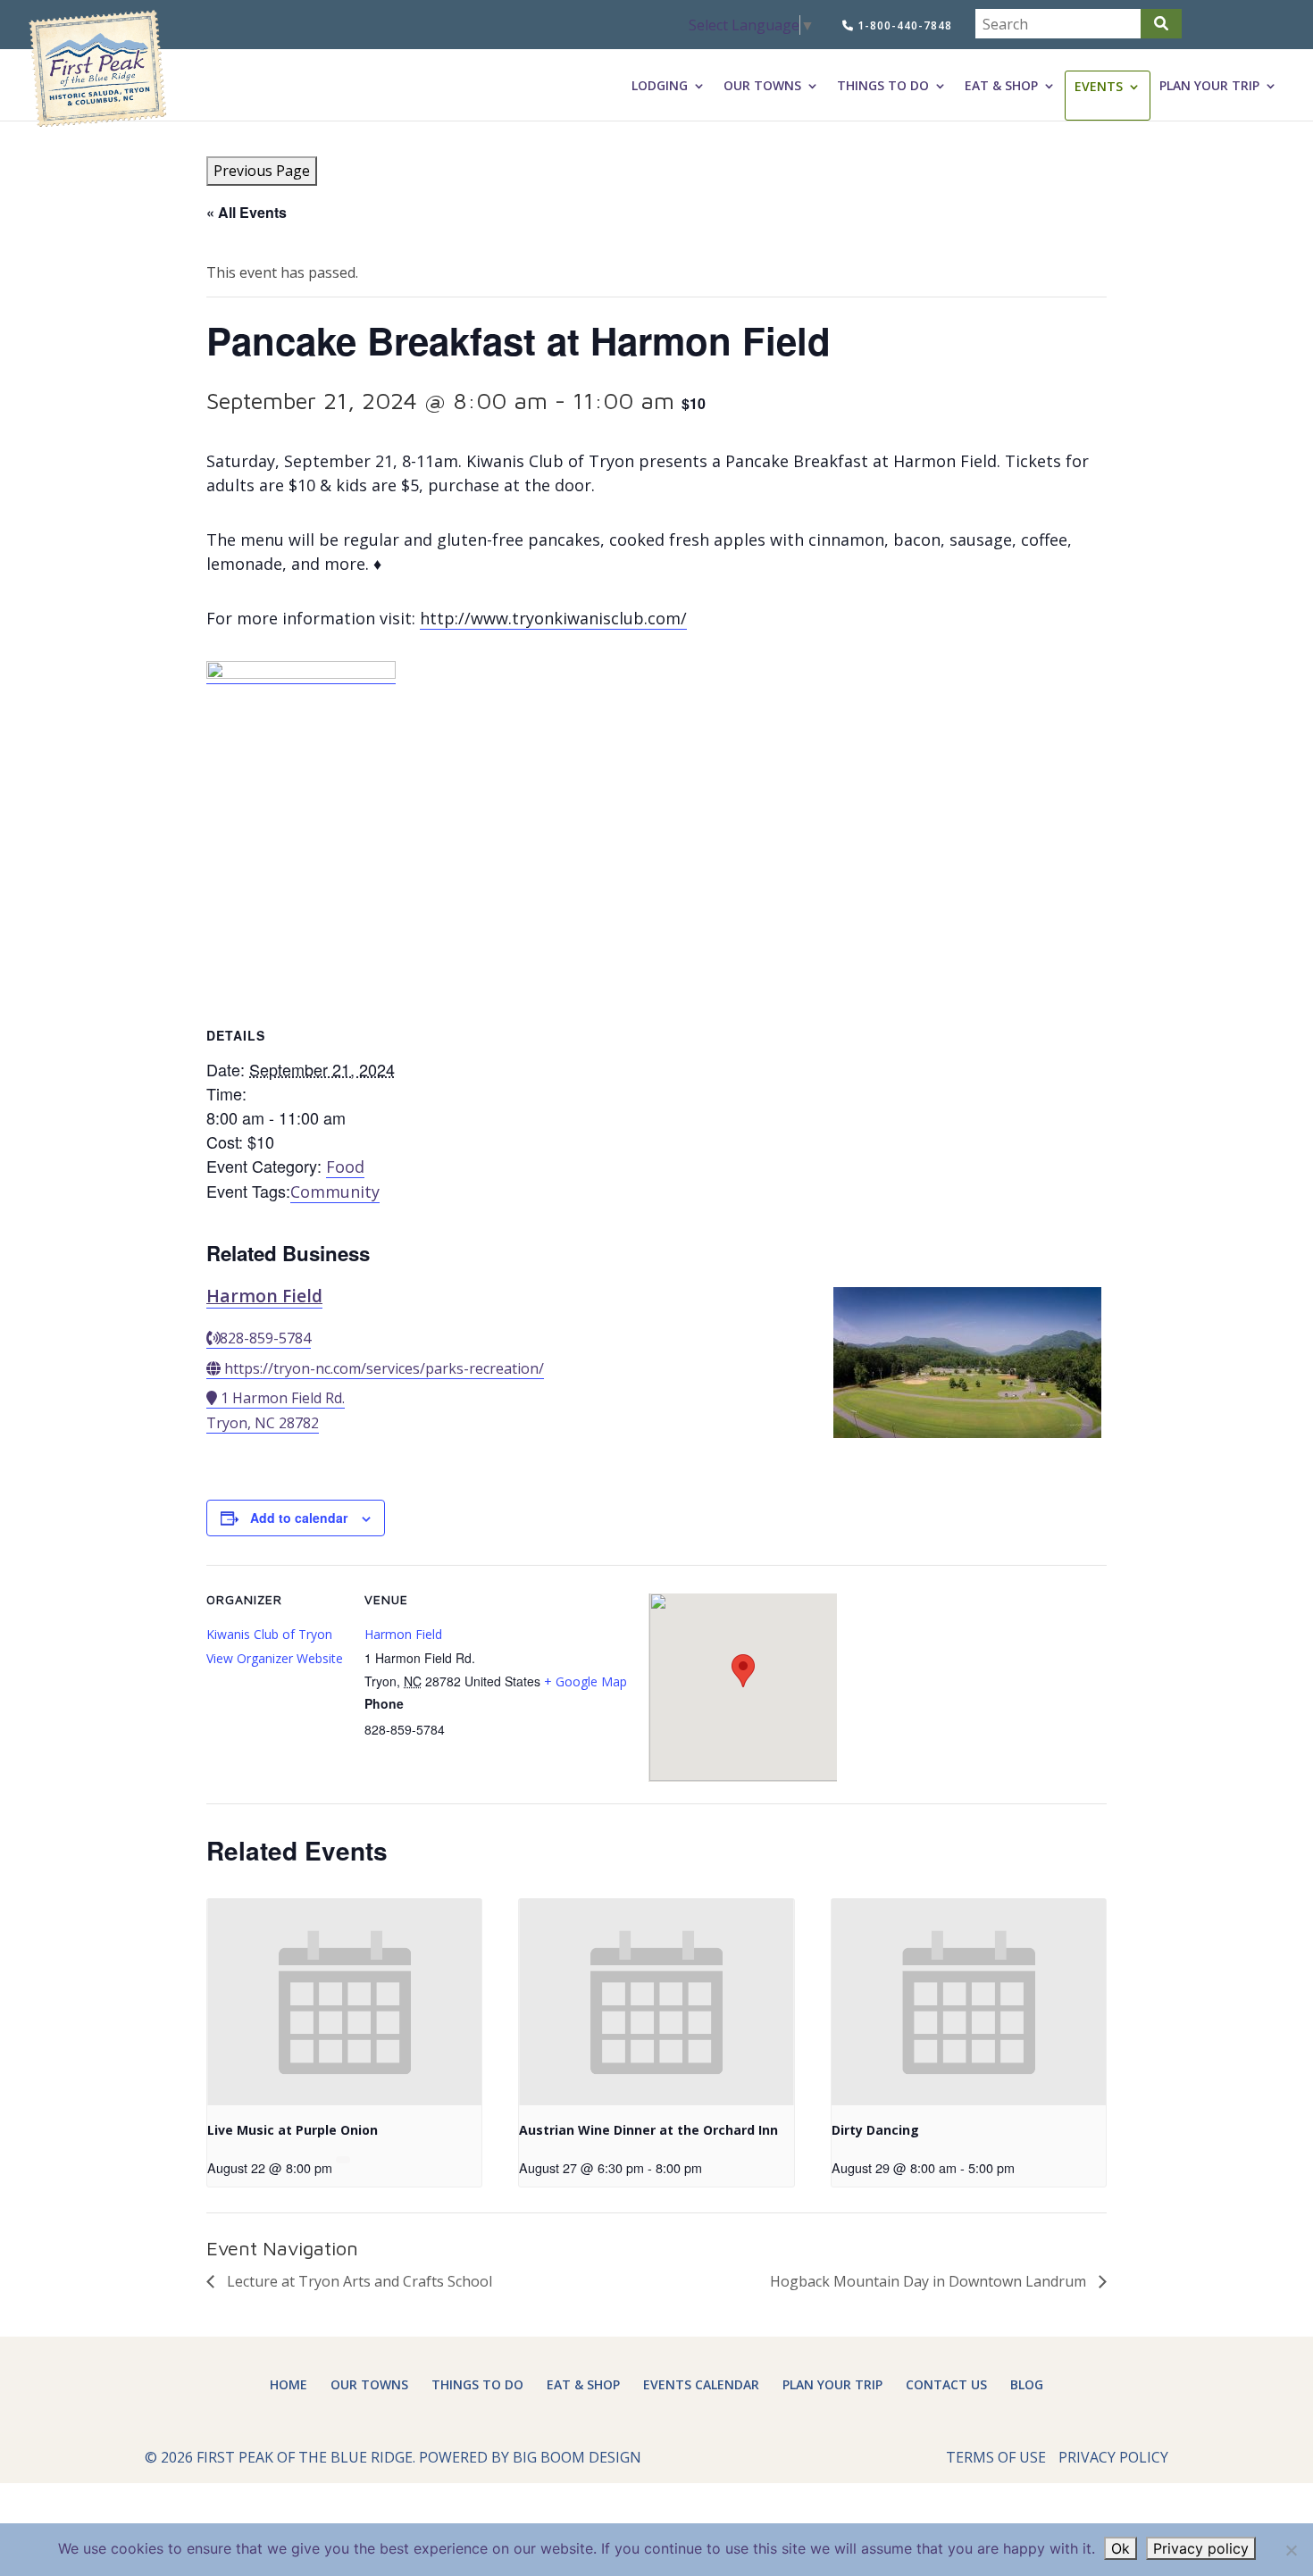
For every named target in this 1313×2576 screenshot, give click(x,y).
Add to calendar (299, 1518)
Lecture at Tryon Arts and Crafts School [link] (358, 2281)
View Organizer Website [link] (275, 1658)
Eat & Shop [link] (1001, 86)
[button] (1161, 24)
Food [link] (345, 1167)
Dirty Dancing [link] (875, 2130)
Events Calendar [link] (701, 2384)
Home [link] (289, 2384)
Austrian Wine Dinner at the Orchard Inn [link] (648, 2130)
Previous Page (262, 171)
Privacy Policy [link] (1113, 2457)
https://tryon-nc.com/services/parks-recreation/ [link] (384, 1368)
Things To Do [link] (883, 86)
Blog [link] (1027, 2384)
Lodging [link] (660, 86)
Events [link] (1099, 87)
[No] (1291, 2550)
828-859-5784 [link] (265, 1338)
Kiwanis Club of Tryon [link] (269, 1634)
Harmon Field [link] (264, 1296)
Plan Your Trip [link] (1209, 86)
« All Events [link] (247, 212)
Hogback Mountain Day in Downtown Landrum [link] (930, 2281)
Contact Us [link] (946, 2384)
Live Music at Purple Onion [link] (293, 2130)
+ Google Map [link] (585, 1681)
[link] (97, 69)
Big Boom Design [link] (577, 2457)
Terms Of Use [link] (996, 2457)
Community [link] (335, 1192)
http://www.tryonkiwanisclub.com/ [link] (553, 618)
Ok (1121, 2548)
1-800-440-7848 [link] (903, 25)
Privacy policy (1201, 2548)
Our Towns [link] (762, 86)
